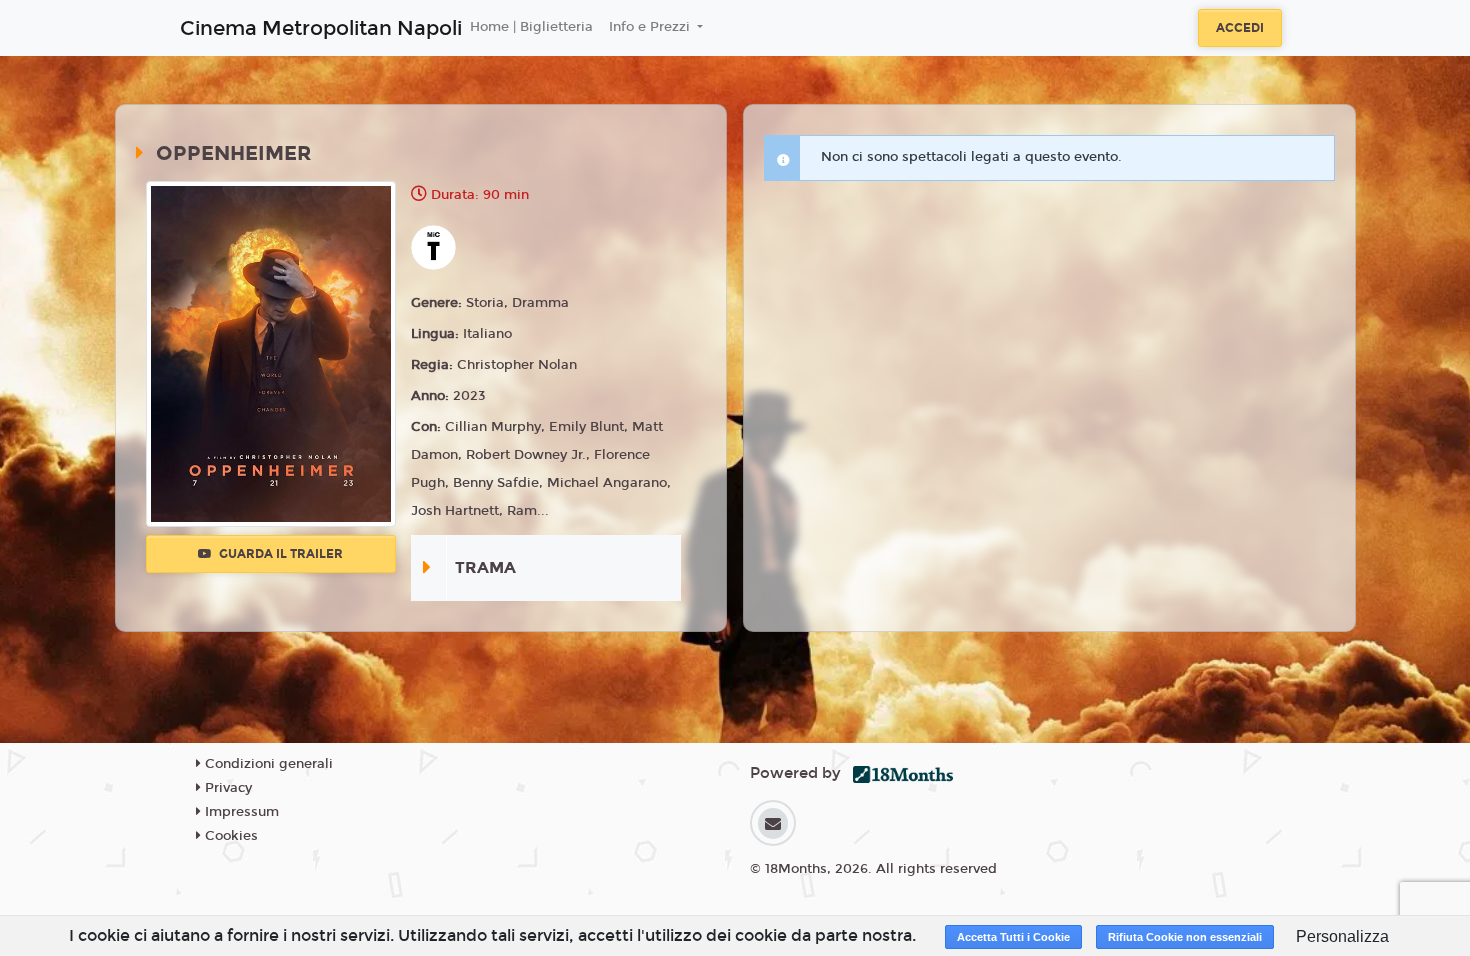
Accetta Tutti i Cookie (1013, 937)
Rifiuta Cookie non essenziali (1185, 937)
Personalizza (1342, 936)
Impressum (240, 812)
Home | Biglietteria (531, 27)
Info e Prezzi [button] (651, 27)
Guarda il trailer (279, 554)
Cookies (229, 836)
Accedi (1240, 28)
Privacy (226, 788)
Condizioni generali (267, 764)
